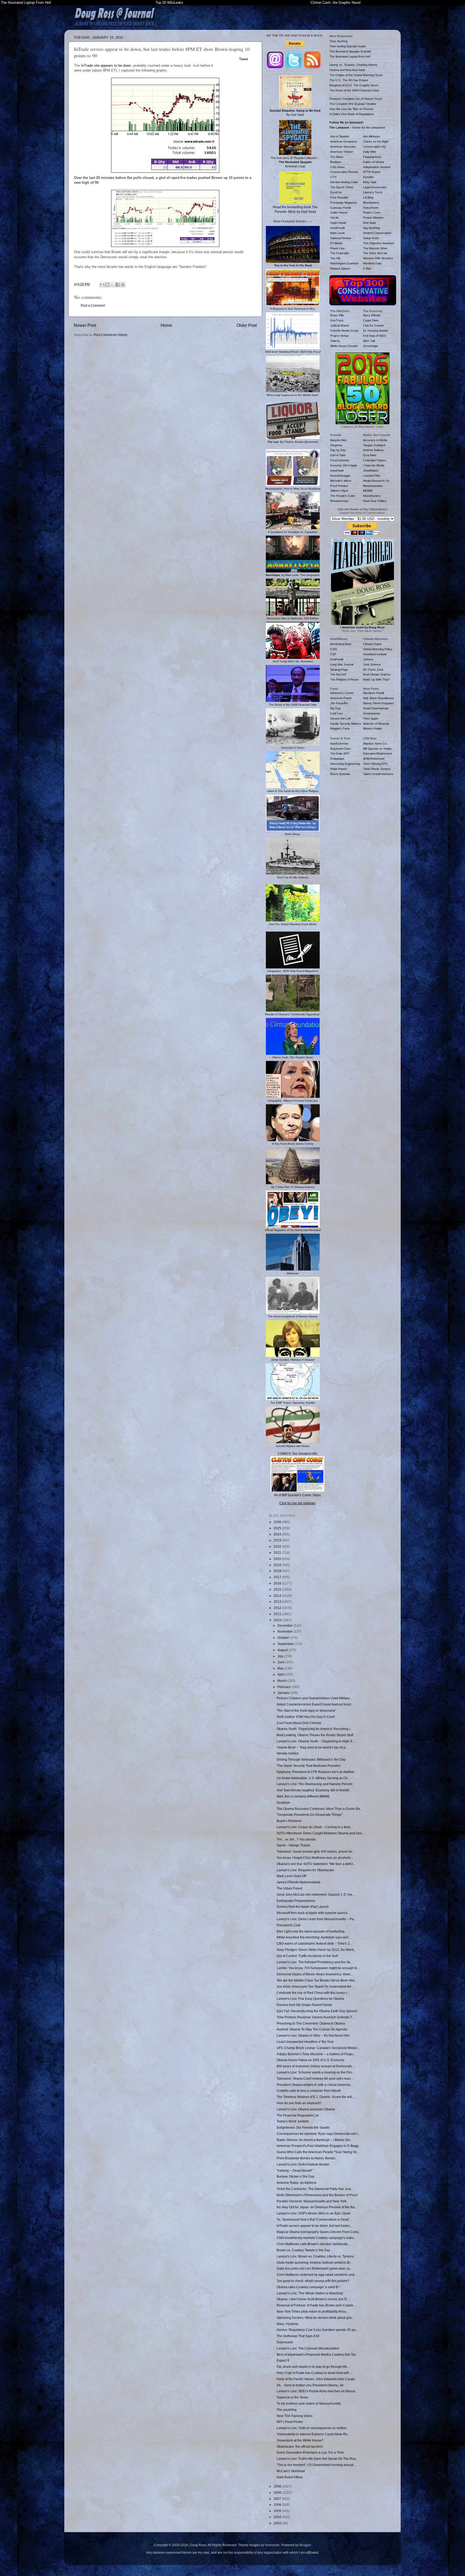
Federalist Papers (375, 460)
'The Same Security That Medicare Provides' (309, 1766)
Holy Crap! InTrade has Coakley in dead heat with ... (315, 2373)
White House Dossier (344, 346)
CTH (333, 177)
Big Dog (335, 708)
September (286, 1644)
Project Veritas (340, 336)
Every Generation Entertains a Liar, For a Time (310, 2452)
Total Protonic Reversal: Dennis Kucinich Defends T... (315, 2017)
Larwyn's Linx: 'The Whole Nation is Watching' (310, 2293)
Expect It (283, 2360)
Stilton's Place (339, 491)
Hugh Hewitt (338, 223)
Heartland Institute (375, 654)
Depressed (285, 2342)
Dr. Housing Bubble (376, 331)
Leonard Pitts (372, 476)
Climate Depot (372, 644)
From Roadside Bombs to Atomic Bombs (306, 2158)
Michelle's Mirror (341, 481)
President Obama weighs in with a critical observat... (315, 2085)
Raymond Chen (340, 749)
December (286, 1625)
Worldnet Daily (372, 263)
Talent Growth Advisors (378, 774)
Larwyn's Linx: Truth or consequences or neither (312, 2428)
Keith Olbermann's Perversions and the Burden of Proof (317, 2195)
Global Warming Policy (378, 649)
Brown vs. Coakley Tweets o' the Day (303, 2250)
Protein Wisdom (373, 218)
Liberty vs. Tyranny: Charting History (353, 65)
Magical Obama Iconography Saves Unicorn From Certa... (319, 2232)
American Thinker (342, 152)
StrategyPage (339, 670)
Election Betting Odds (344, 182)
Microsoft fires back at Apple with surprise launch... (313, 1913)
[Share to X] (112, 285)
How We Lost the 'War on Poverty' (352, 109)
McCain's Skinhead (291, 2471)
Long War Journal (342, 664)
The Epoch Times (342, 187)
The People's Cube (343, 496)
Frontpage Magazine (344, 203)
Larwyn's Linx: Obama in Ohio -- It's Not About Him (313, 2035)
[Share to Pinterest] (123, 285)
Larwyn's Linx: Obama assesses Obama (306, 2109)
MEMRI (368, 491)
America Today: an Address (297, 2183)
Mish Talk (369, 341)
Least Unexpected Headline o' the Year (305, 2042)
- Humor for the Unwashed (357, 128)
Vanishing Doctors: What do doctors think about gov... (315, 2318)
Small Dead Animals (376, 708)
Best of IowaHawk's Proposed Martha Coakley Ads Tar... (317, 2354)
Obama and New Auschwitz (347, 70)
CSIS (334, 649)
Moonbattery (371, 203)
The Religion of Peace (344, 680)
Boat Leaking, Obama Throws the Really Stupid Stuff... (316, 1735)
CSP (333, 654)
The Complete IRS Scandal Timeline (353, 104)
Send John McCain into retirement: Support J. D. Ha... (316, 1894)
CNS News (337, 167)
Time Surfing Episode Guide (348, 46)
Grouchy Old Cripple (344, 465)
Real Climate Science (377, 674)
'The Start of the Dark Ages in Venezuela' (306, 1710)
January (284, 1693)
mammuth (272, 2545)
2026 (278, 1522)
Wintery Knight (372, 728)
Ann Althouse (371, 136)
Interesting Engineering (345, 764)
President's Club (289, 1925)
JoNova (368, 659)
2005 (278, 2511)
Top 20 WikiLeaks (169, 3)
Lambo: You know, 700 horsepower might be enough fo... (318, 1968)
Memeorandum (373, 486)
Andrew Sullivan (373, 450)
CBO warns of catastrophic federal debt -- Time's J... (314, 1943)
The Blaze (337, 157)
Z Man (367, 268)
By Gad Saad (295, 113)
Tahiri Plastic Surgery (377, 769)
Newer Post (85, 325)
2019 (278, 1565)
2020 (278, 1559)
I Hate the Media (374, 465)
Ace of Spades (340, 136)
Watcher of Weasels (376, 724)
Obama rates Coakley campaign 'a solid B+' (308, 2287)
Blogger (305, 2545)
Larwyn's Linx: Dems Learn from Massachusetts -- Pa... (316, 1919)
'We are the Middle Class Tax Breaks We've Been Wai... (317, 1980)
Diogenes (336, 445)
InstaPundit (337, 228)
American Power (341, 698)
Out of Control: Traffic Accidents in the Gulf (307, 1956)
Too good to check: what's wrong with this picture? (313, 2281)
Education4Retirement (377, 753)
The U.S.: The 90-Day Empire (349, 80)
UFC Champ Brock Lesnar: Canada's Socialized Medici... (318, 2048)
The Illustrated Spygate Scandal (350, 51)
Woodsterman (339, 501)
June (281, 1662)
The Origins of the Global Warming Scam (356, 75)
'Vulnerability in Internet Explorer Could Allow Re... (313, 2434)
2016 (278, 1583)
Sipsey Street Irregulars (378, 703)
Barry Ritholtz (372, 315)
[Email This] (102, 285)
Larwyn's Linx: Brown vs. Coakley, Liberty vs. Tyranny (315, 2256)
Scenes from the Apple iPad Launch (303, 1907)
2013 (278, 1602)
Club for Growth (373, 325)
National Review (341, 238)
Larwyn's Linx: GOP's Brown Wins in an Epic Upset (313, 2213)
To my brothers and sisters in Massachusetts (309, 2403)
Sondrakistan (372, 713)
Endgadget (337, 759)
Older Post (247, 325)
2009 (278, 2486)
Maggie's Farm (340, 728)
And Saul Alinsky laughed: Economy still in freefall (313, 1790)
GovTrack (337, 320)
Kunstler (368, 177)
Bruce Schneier (340, 774)
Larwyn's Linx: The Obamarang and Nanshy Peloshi (315, 1784)
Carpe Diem (371, 320)
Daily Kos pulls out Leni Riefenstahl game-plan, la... (314, 2268)
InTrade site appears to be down (106, 66)
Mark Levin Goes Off (291, 1876)
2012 (278, 1608)
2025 (278, 1528)
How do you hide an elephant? (299, 2103)
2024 (278, 1534)
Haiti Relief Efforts (290, 2477)
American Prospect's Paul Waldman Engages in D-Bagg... (319, 2146)
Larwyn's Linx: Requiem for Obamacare (305, 1870)
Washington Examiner (344, 263)
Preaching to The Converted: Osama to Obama (311, 2023)
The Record (338, 674)
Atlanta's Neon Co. (375, 744)
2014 (278, 1596)
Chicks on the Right (376, 141)
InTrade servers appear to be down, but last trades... (314, 2226)
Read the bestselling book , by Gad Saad (295, 209)
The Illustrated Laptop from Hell (350, 56)
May (281, 1668)
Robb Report (339, 769)
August (283, 1650)
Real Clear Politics (375, 501)
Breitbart (336, 162)
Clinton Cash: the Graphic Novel (336, 3)
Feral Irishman (340, 460)
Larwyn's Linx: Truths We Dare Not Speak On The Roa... (317, 2459)
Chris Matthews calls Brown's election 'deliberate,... (314, 2244)
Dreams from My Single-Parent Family (304, 2005)
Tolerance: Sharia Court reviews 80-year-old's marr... (315, 2078)
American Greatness (344, 141)
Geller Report (339, 213)
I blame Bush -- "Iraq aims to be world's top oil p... (312, 1747)
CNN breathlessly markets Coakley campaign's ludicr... (316, 2238)
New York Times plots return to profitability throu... (313, 2311)
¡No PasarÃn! (339, 703)
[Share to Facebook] (118, 285)
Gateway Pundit (341, 208)
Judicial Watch (340, 325)
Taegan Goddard (374, 445)
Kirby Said (370, 182)
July (281, 1656)
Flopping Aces (372, 157)
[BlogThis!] (107, 285)
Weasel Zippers (340, 268)
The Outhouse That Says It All (298, 2336)
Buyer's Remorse (289, 1821)
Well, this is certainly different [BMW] (303, 1796)
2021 (278, 1553)
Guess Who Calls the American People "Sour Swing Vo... (318, 2152)
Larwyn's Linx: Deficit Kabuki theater (303, 2164)
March (282, 1681)
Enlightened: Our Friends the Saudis (303, 2127)
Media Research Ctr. (376, 481)
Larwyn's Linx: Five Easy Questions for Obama (310, 1999)
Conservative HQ (374, 147)
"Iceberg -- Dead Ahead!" (295, 2170)
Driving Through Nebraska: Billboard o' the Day (311, 1759)
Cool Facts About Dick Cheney (299, 1723)
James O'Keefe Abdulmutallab (299, 1882)
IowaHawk (337, 470)
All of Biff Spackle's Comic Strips (297, 1495)
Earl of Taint (338, 455)
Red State (369, 223)
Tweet (244, 59)
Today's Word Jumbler (293, 2121)
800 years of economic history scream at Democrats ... (316, 2066)
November (286, 1631)
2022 (278, 1546)
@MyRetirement (374, 759)
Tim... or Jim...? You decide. (297, 1839)
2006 (278, 2505)
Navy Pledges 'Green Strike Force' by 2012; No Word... (316, 1950)
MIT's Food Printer (290, 2422)
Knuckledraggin (340, 476)
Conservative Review (344, 172)
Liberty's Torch (373, 192)
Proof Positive (339, 486)
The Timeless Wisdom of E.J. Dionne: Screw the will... (316, 2097)
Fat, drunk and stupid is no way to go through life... (313, 2367)
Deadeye (283, 1802)
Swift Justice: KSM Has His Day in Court (306, 1717)
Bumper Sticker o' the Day (295, 2176)
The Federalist (340, 253)
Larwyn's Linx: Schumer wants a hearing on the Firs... (315, 2072)
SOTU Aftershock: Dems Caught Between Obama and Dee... (320, 1833)
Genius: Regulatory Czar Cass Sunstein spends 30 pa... (317, 2330)
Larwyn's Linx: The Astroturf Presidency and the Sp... (315, 1962)
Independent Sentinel (377, 167)
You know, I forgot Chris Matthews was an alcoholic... (315, 1858)
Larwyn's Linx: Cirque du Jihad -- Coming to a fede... (315, 1827)
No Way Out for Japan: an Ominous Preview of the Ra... (317, 2207)
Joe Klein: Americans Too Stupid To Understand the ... (316, 1986)
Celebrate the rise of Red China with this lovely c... (313, 1993)
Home (166, 325)
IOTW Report (372, 172)
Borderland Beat (341, 644)
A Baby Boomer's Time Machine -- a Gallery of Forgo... (316, 2054)
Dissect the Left (340, 719)
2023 (278, 1540)
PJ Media (336, 243)
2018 (278, 1571)
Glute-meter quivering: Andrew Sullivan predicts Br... (314, 2262)
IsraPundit (337, 659)
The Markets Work (375, 248)
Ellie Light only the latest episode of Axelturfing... (312, 1931)
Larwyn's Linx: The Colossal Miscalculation (308, 2348)
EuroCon (336, 192)
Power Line (337, 248)
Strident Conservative (377, 233)
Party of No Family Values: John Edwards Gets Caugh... (317, 2379)
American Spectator (343, 147)
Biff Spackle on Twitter (377, 749)
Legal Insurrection (375, 187)
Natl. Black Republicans (378, 698)
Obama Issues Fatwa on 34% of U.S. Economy (311, 2060)
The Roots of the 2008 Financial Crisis (354, 90)
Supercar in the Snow (292, 2397)
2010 (278, 1620)
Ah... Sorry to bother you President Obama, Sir (310, 2385)
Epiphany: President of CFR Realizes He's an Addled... (316, 1772)
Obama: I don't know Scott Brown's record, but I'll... (313, 2299)
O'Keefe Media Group (344, 331)
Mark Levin (337, 233)
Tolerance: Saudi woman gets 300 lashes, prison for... (316, 1851)
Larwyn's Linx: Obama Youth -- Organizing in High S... (316, 1741)
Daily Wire (370, 152)
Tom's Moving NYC (376, 764)
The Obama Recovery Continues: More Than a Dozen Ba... (320, 1809)
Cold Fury (337, 713)
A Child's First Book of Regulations (352, 114)
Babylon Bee (338, 440)
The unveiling (287, 2410)
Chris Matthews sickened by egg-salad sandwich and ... (317, 2275)
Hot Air (334, 218)
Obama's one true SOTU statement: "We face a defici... (316, 1864)
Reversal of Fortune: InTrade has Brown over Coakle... (316, 2305)
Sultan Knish (371, 238)
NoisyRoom (371, 208)
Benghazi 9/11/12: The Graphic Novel (354, 85)
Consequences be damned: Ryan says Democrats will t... (318, 2134)
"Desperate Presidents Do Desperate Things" (310, 1815)
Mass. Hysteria (287, 2324)
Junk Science (372, 664)
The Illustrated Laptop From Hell (26, 3)
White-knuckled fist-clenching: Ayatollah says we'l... (314, 1937)
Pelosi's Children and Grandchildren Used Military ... (315, 1698)
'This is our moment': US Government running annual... (316, 2465)
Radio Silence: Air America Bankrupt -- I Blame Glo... (315, 2140)
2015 (278, 1589)
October (284, 1638)
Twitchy (335, 341)
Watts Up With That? (376, 680)
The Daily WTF (340, 753)
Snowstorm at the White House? (300, 2440)
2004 (278, 2517)
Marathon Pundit (374, 693)
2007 (278, 2499)
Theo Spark (371, 719)
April (281, 1674)
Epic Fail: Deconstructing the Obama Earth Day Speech (317, 2011)
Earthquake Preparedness (296, 1901)
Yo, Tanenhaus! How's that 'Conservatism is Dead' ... (315, 2219)
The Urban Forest (289, 1888)
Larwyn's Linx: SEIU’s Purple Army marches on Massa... (317, 2391)
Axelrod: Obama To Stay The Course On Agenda (312, 2029)
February (284, 1687)
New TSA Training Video (295, 2416)
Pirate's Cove (372, 213)
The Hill (335, 258)
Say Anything (371, 228)
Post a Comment (93, 305)
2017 (278, 1577)
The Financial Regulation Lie (298, 2115)
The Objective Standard (378, 243)
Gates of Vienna (374, 162)
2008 (278, 2492)
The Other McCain (375, 253)
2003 (278, 2523)
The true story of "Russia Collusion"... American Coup (295, 162)
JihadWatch (371, 470)
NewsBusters (372, 496)
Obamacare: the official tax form (300, 2446)
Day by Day (338, 450)
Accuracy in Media (375, 440)
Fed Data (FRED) (375, 336)
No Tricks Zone (373, 670)
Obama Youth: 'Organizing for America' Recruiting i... (315, 1729)
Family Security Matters (346, 724)
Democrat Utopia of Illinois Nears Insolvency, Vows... (315, 1974)
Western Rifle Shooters (378, 258)
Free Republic (339, 197)
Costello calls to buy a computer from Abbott (309, 2091)
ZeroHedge (370, 346)
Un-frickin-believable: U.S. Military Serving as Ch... (313, 1778)
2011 (278, 1614)
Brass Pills (337, 315)
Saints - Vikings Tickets (293, 1845)
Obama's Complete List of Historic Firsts (356, 99)
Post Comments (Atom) (110, 335)
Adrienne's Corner (342, 693)
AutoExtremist (339, 744)
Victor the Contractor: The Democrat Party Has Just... (315, 2189)
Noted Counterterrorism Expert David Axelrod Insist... (315, 1704)
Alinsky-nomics (288, 1753)
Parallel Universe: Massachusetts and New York (312, 2201)
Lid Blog (368, 197)
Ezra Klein (370, 455)
